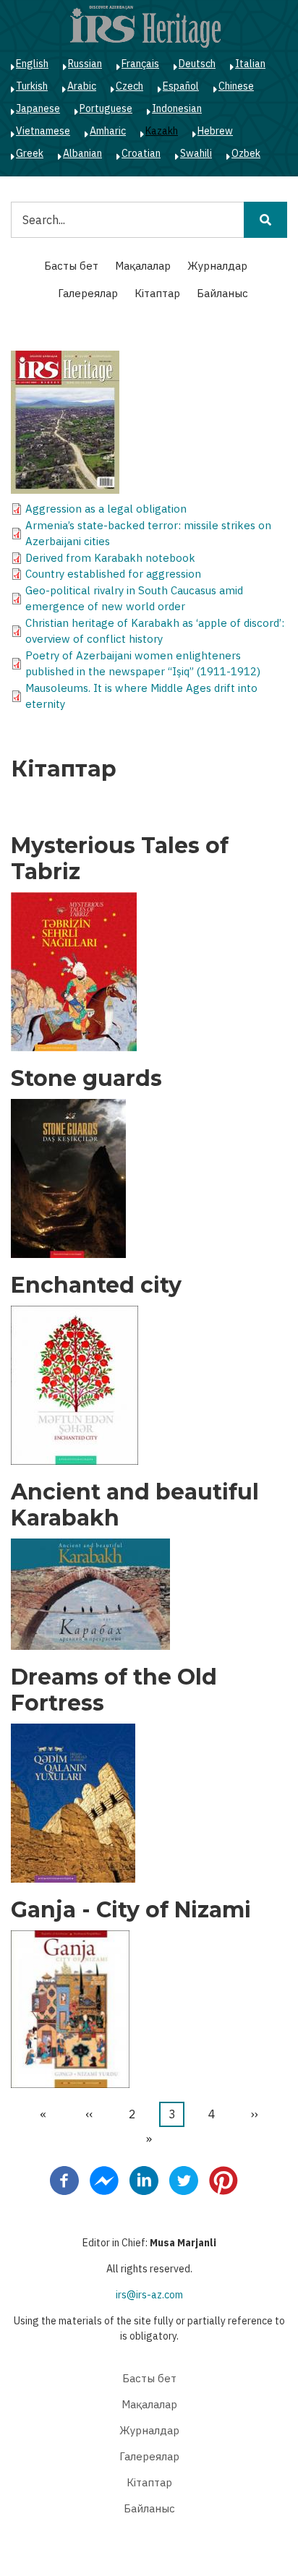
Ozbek (246, 153)
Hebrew (215, 131)
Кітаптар (157, 293)
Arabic (82, 86)
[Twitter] (184, 2180)
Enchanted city (96, 1285)
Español (181, 86)
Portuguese (106, 108)
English (32, 64)
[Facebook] (64, 2180)
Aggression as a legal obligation (106, 509)
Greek (30, 153)
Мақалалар (143, 266)
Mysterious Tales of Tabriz (120, 859)
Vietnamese (43, 131)
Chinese (236, 86)
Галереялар (88, 293)
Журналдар (217, 266)
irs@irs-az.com (149, 2295)
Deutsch (197, 64)
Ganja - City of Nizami (131, 1910)
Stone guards (86, 1079)
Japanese (38, 108)
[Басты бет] (145, 26)
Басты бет (71, 266)
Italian (250, 64)
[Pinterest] (223, 2180)
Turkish (32, 86)
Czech (129, 86)
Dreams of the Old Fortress (114, 1690)
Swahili (196, 153)
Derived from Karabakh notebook (110, 558)
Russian (85, 64)
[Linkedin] (144, 2180)
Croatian (141, 153)
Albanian (82, 153)
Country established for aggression (113, 574)
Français (140, 64)
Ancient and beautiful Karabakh (135, 1505)
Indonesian (177, 108)
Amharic (108, 131)
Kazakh (162, 131)
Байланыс (222, 293)
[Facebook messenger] (104, 2180)
